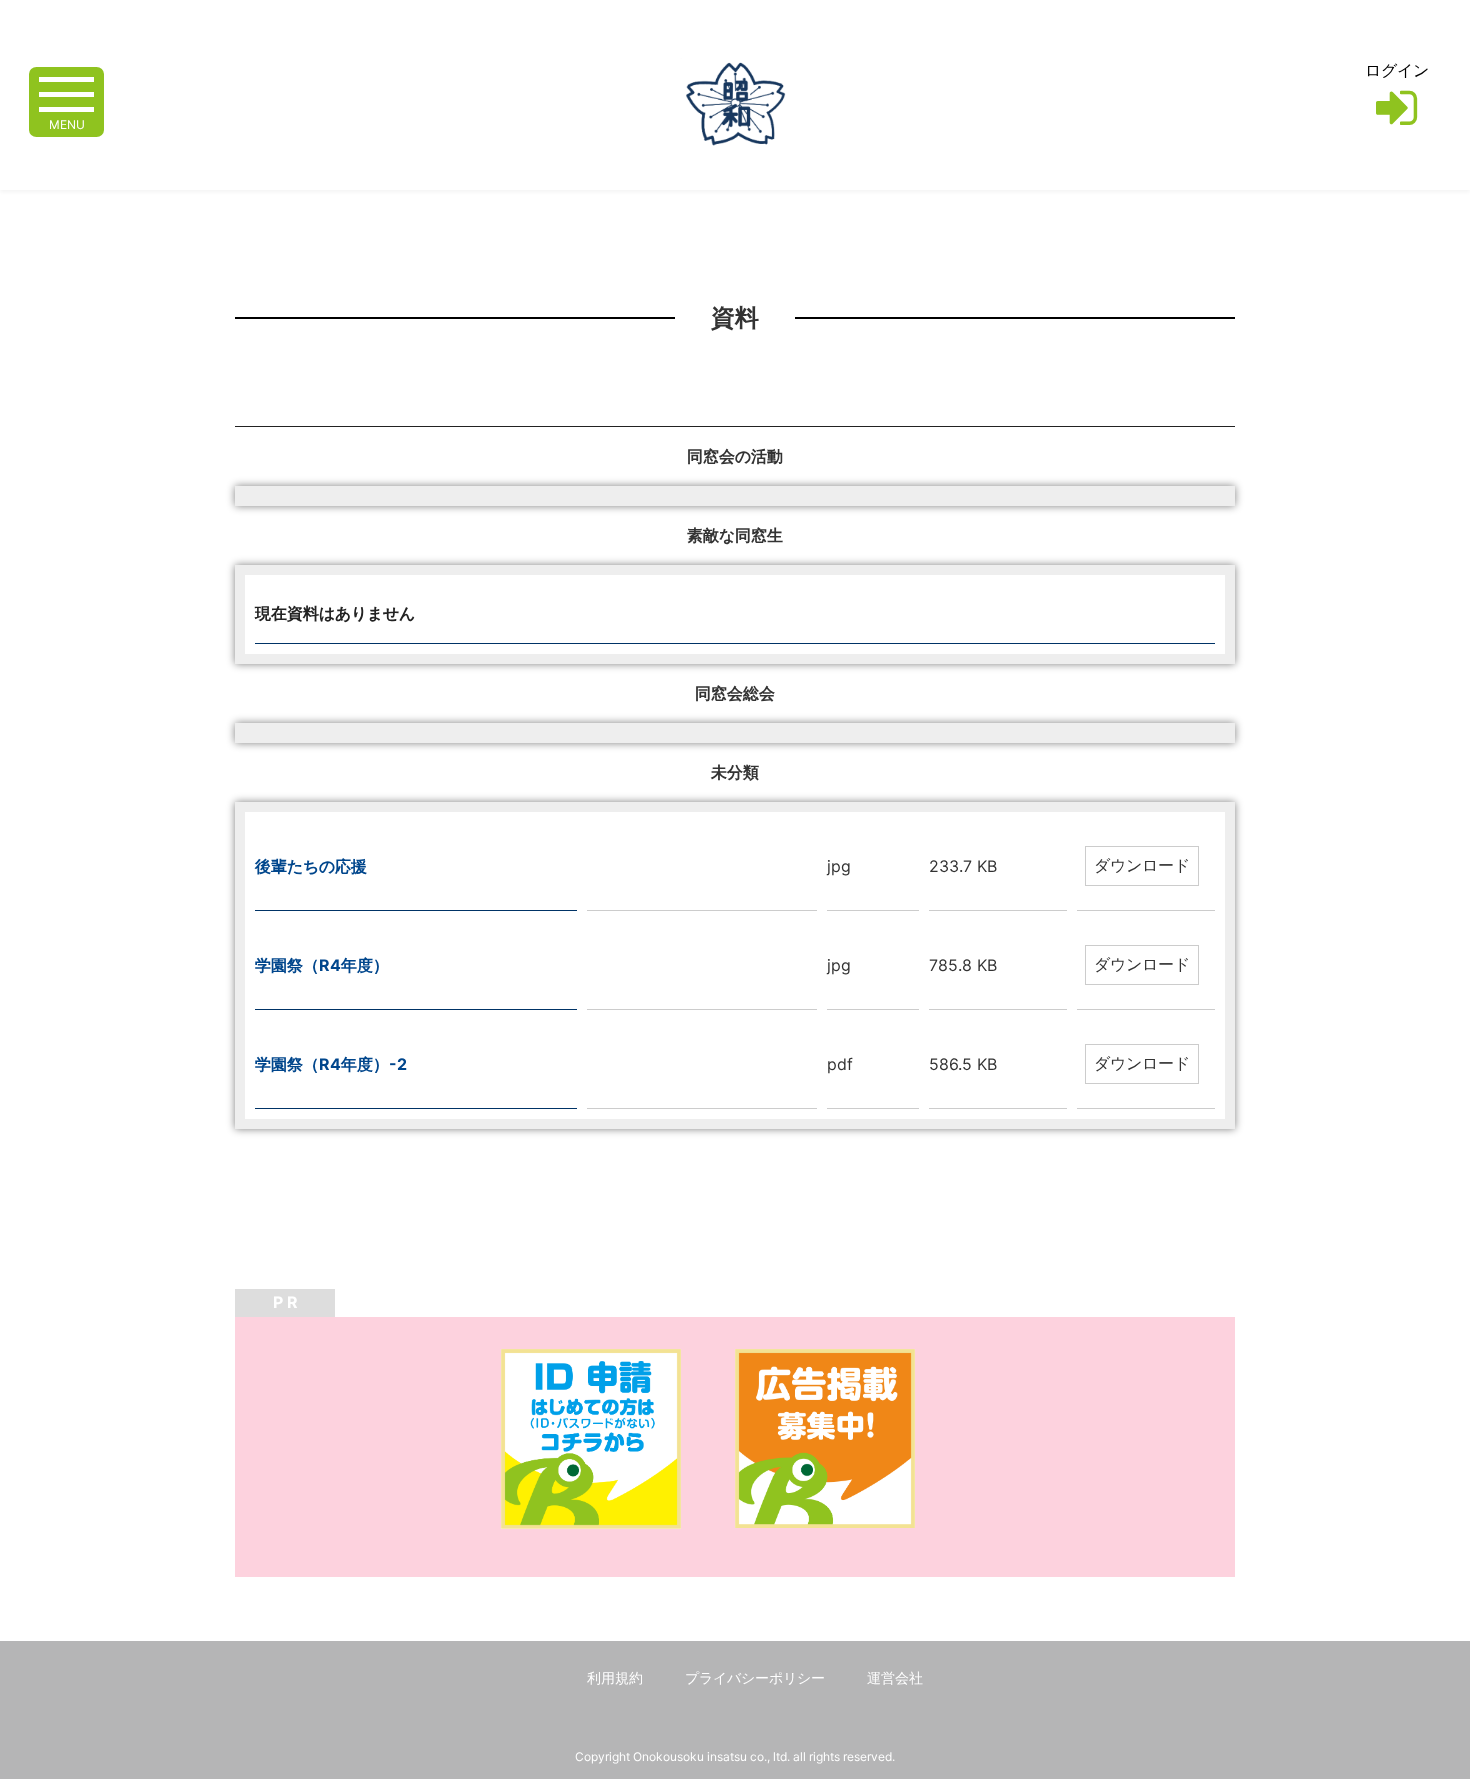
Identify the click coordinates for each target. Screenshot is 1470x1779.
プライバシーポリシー (755, 1677)
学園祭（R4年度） (322, 965)
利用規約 (615, 1677)
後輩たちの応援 (311, 866)
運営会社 (895, 1677)
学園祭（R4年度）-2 (331, 1064)
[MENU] (66, 92)
